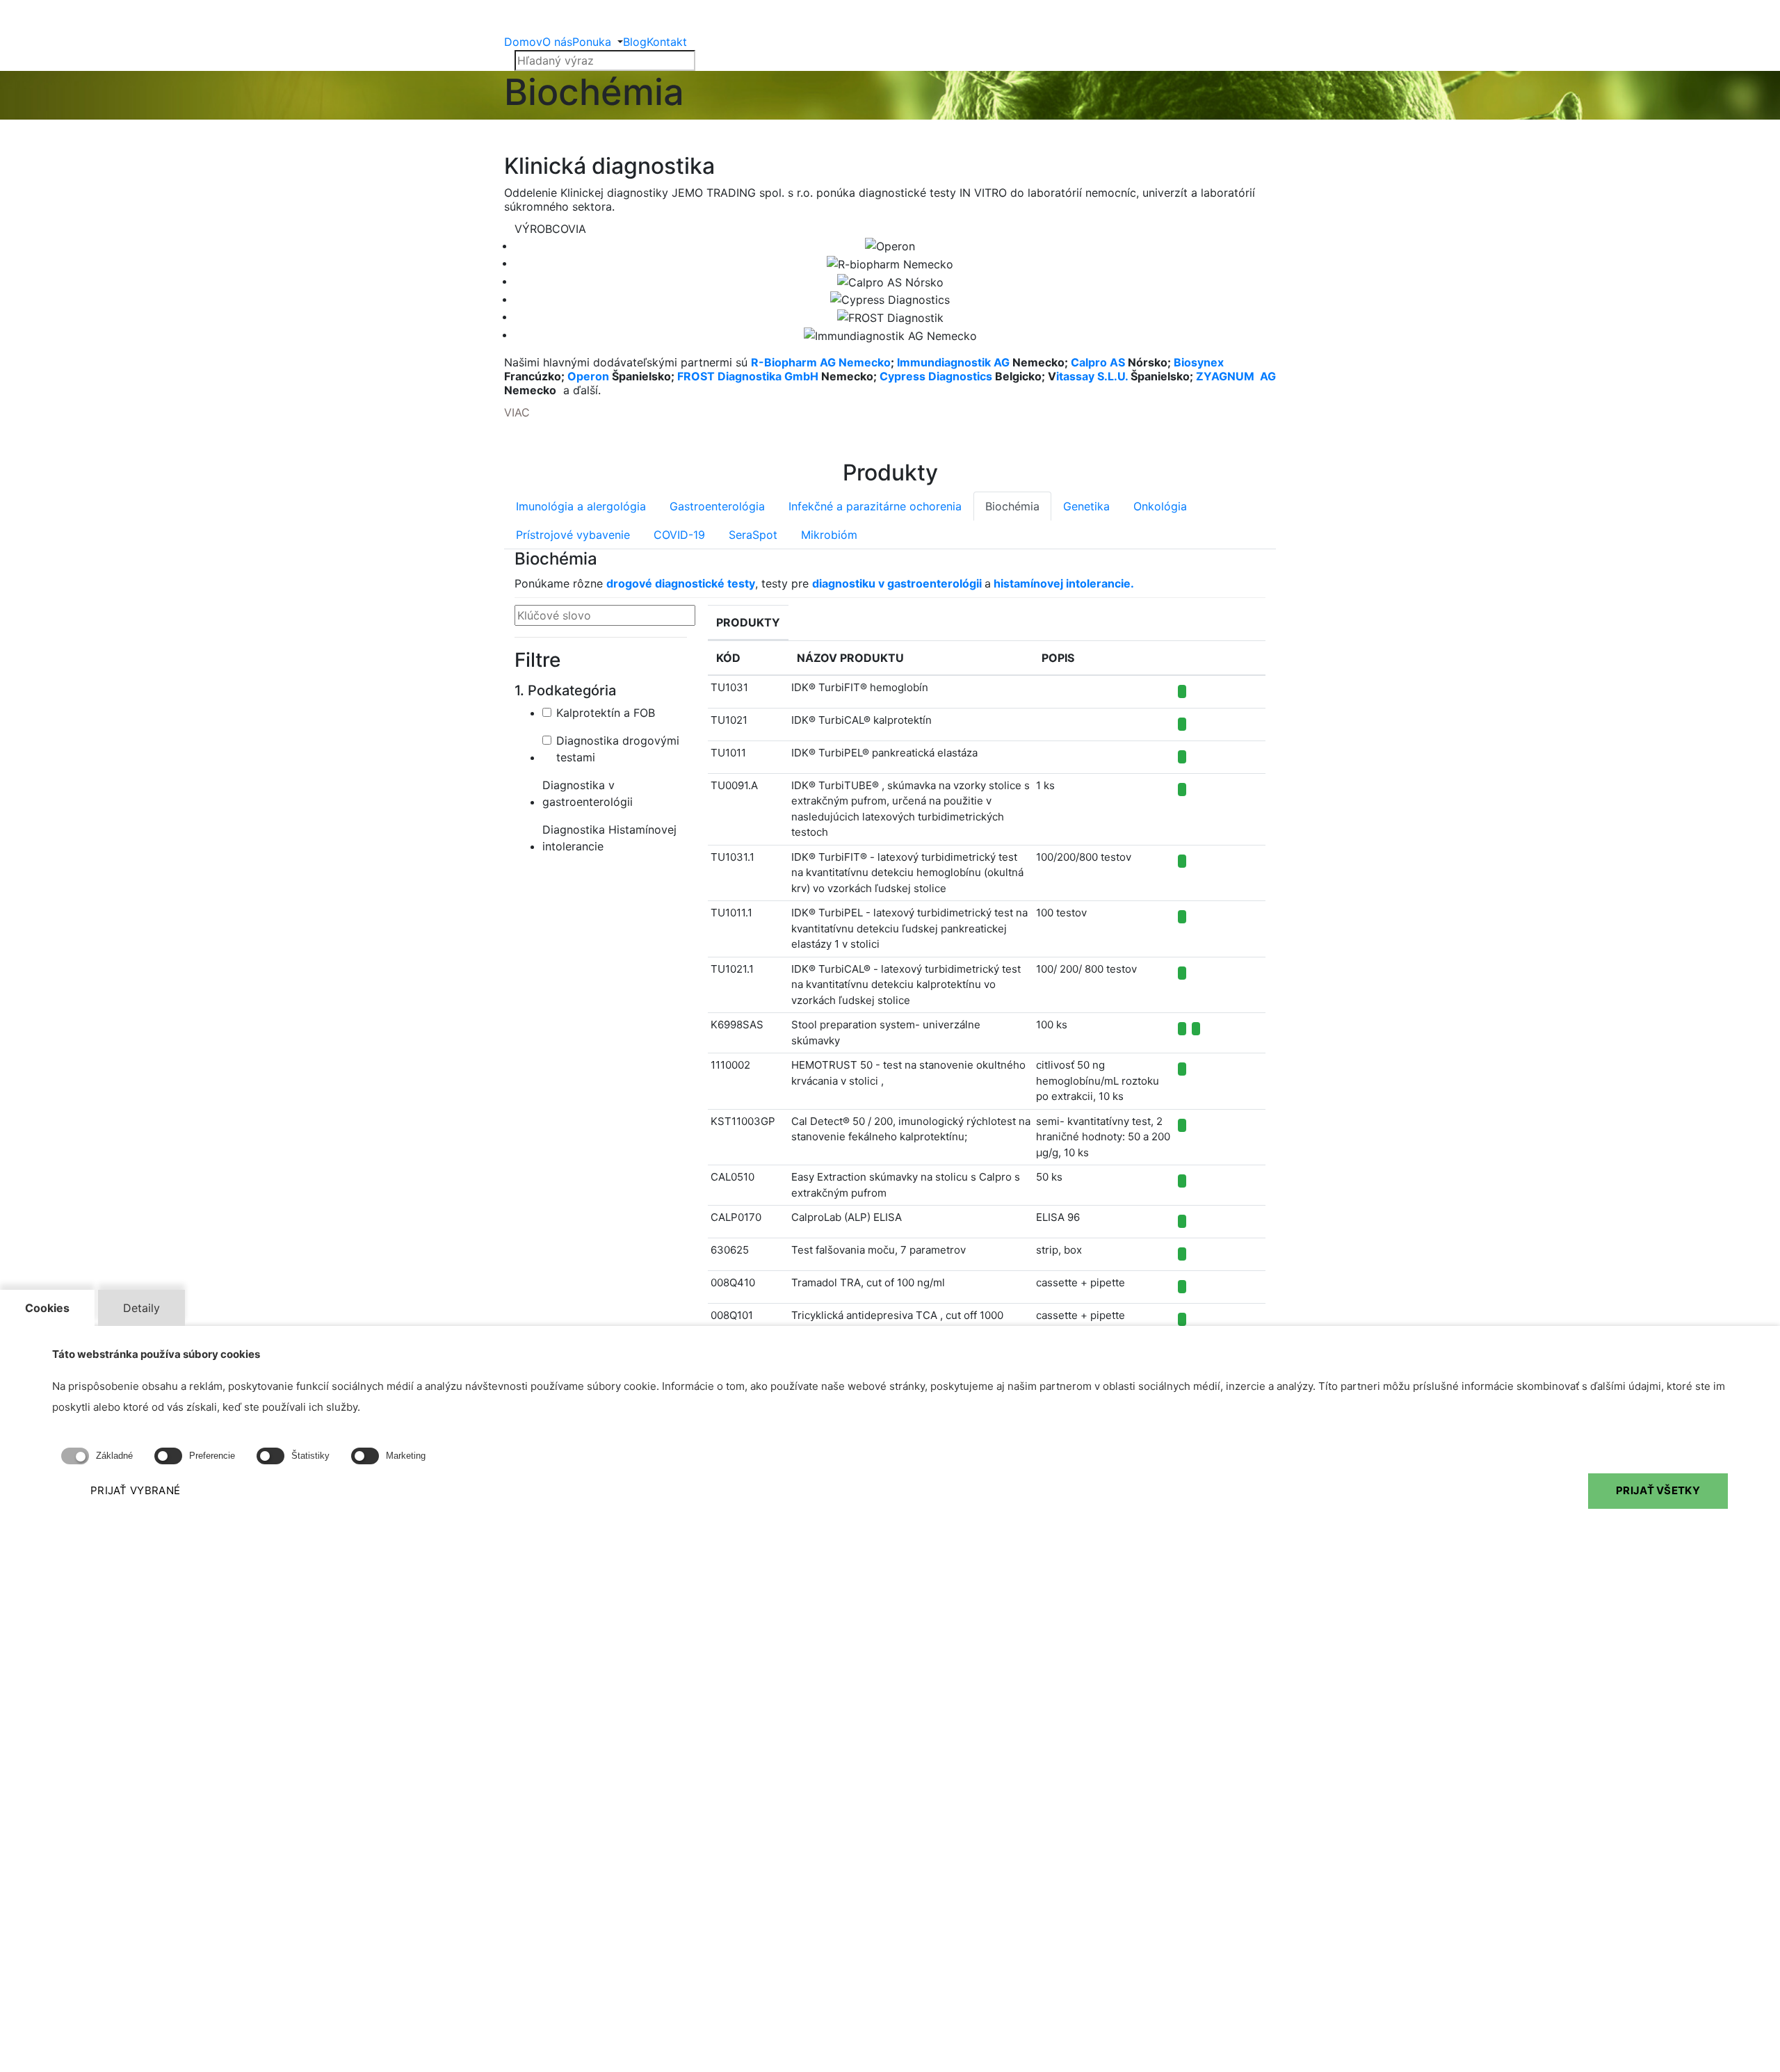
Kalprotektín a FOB (606, 713)
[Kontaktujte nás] (1182, 691)
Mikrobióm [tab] (829, 535)
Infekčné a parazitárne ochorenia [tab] (875, 506)
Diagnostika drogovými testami (618, 749)
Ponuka (592, 42)
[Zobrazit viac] (1182, 1029)
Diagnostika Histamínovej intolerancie (609, 838)
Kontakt (667, 42)
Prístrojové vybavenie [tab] (573, 535)
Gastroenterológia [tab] (717, 506)
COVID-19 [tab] (679, 535)
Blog (635, 42)
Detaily (141, 1308)
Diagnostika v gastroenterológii (588, 793)
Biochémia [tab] (1012, 506)
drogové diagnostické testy (681, 583)
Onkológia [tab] (1160, 506)
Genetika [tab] (1086, 506)
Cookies (47, 1308)
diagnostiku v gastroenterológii (897, 583)
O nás (557, 42)
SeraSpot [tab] (753, 535)
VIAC (517, 412)
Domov (523, 42)
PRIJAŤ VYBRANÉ (135, 1491)
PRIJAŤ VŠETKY (1658, 1491)
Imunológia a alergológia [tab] (581, 506)
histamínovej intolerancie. (1064, 583)
